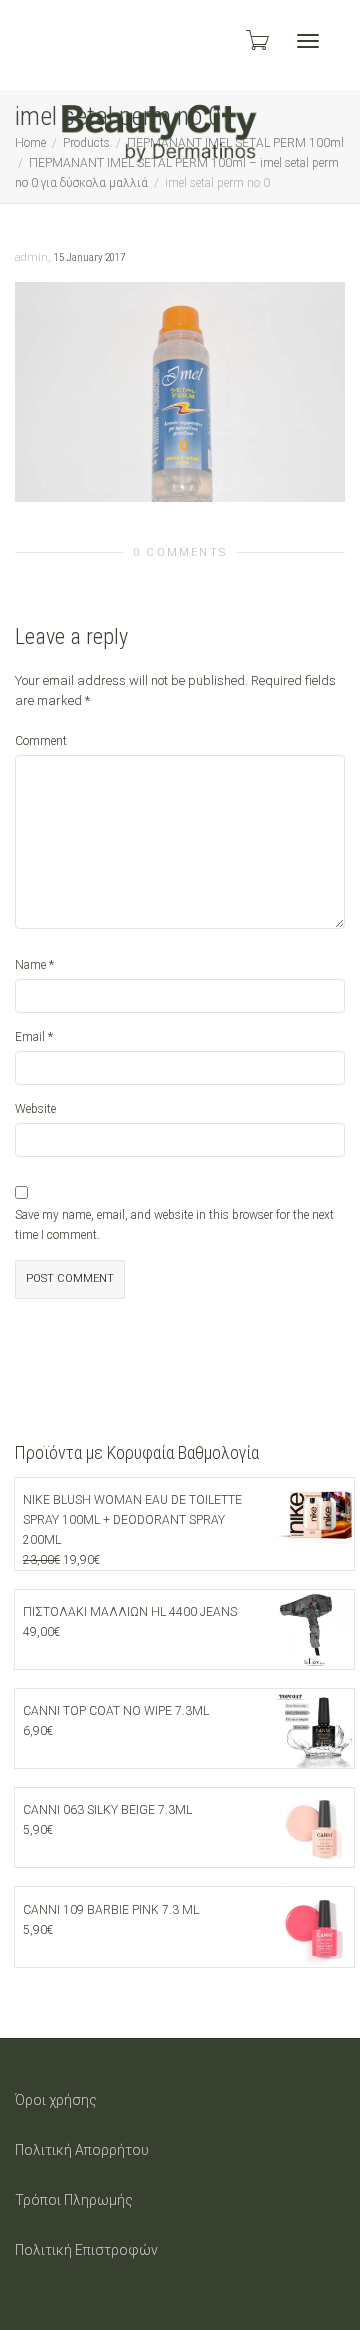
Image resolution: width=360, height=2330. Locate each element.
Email (30, 1037)
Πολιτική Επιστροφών (86, 2250)
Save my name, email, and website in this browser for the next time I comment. (174, 1225)
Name (30, 965)
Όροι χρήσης (56, 2100)
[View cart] (256, 40)
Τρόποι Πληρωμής (74, 2200)
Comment (41, 741)
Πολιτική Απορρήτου (82, 2150)
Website (35, 1109)
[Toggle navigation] (308, 41)
